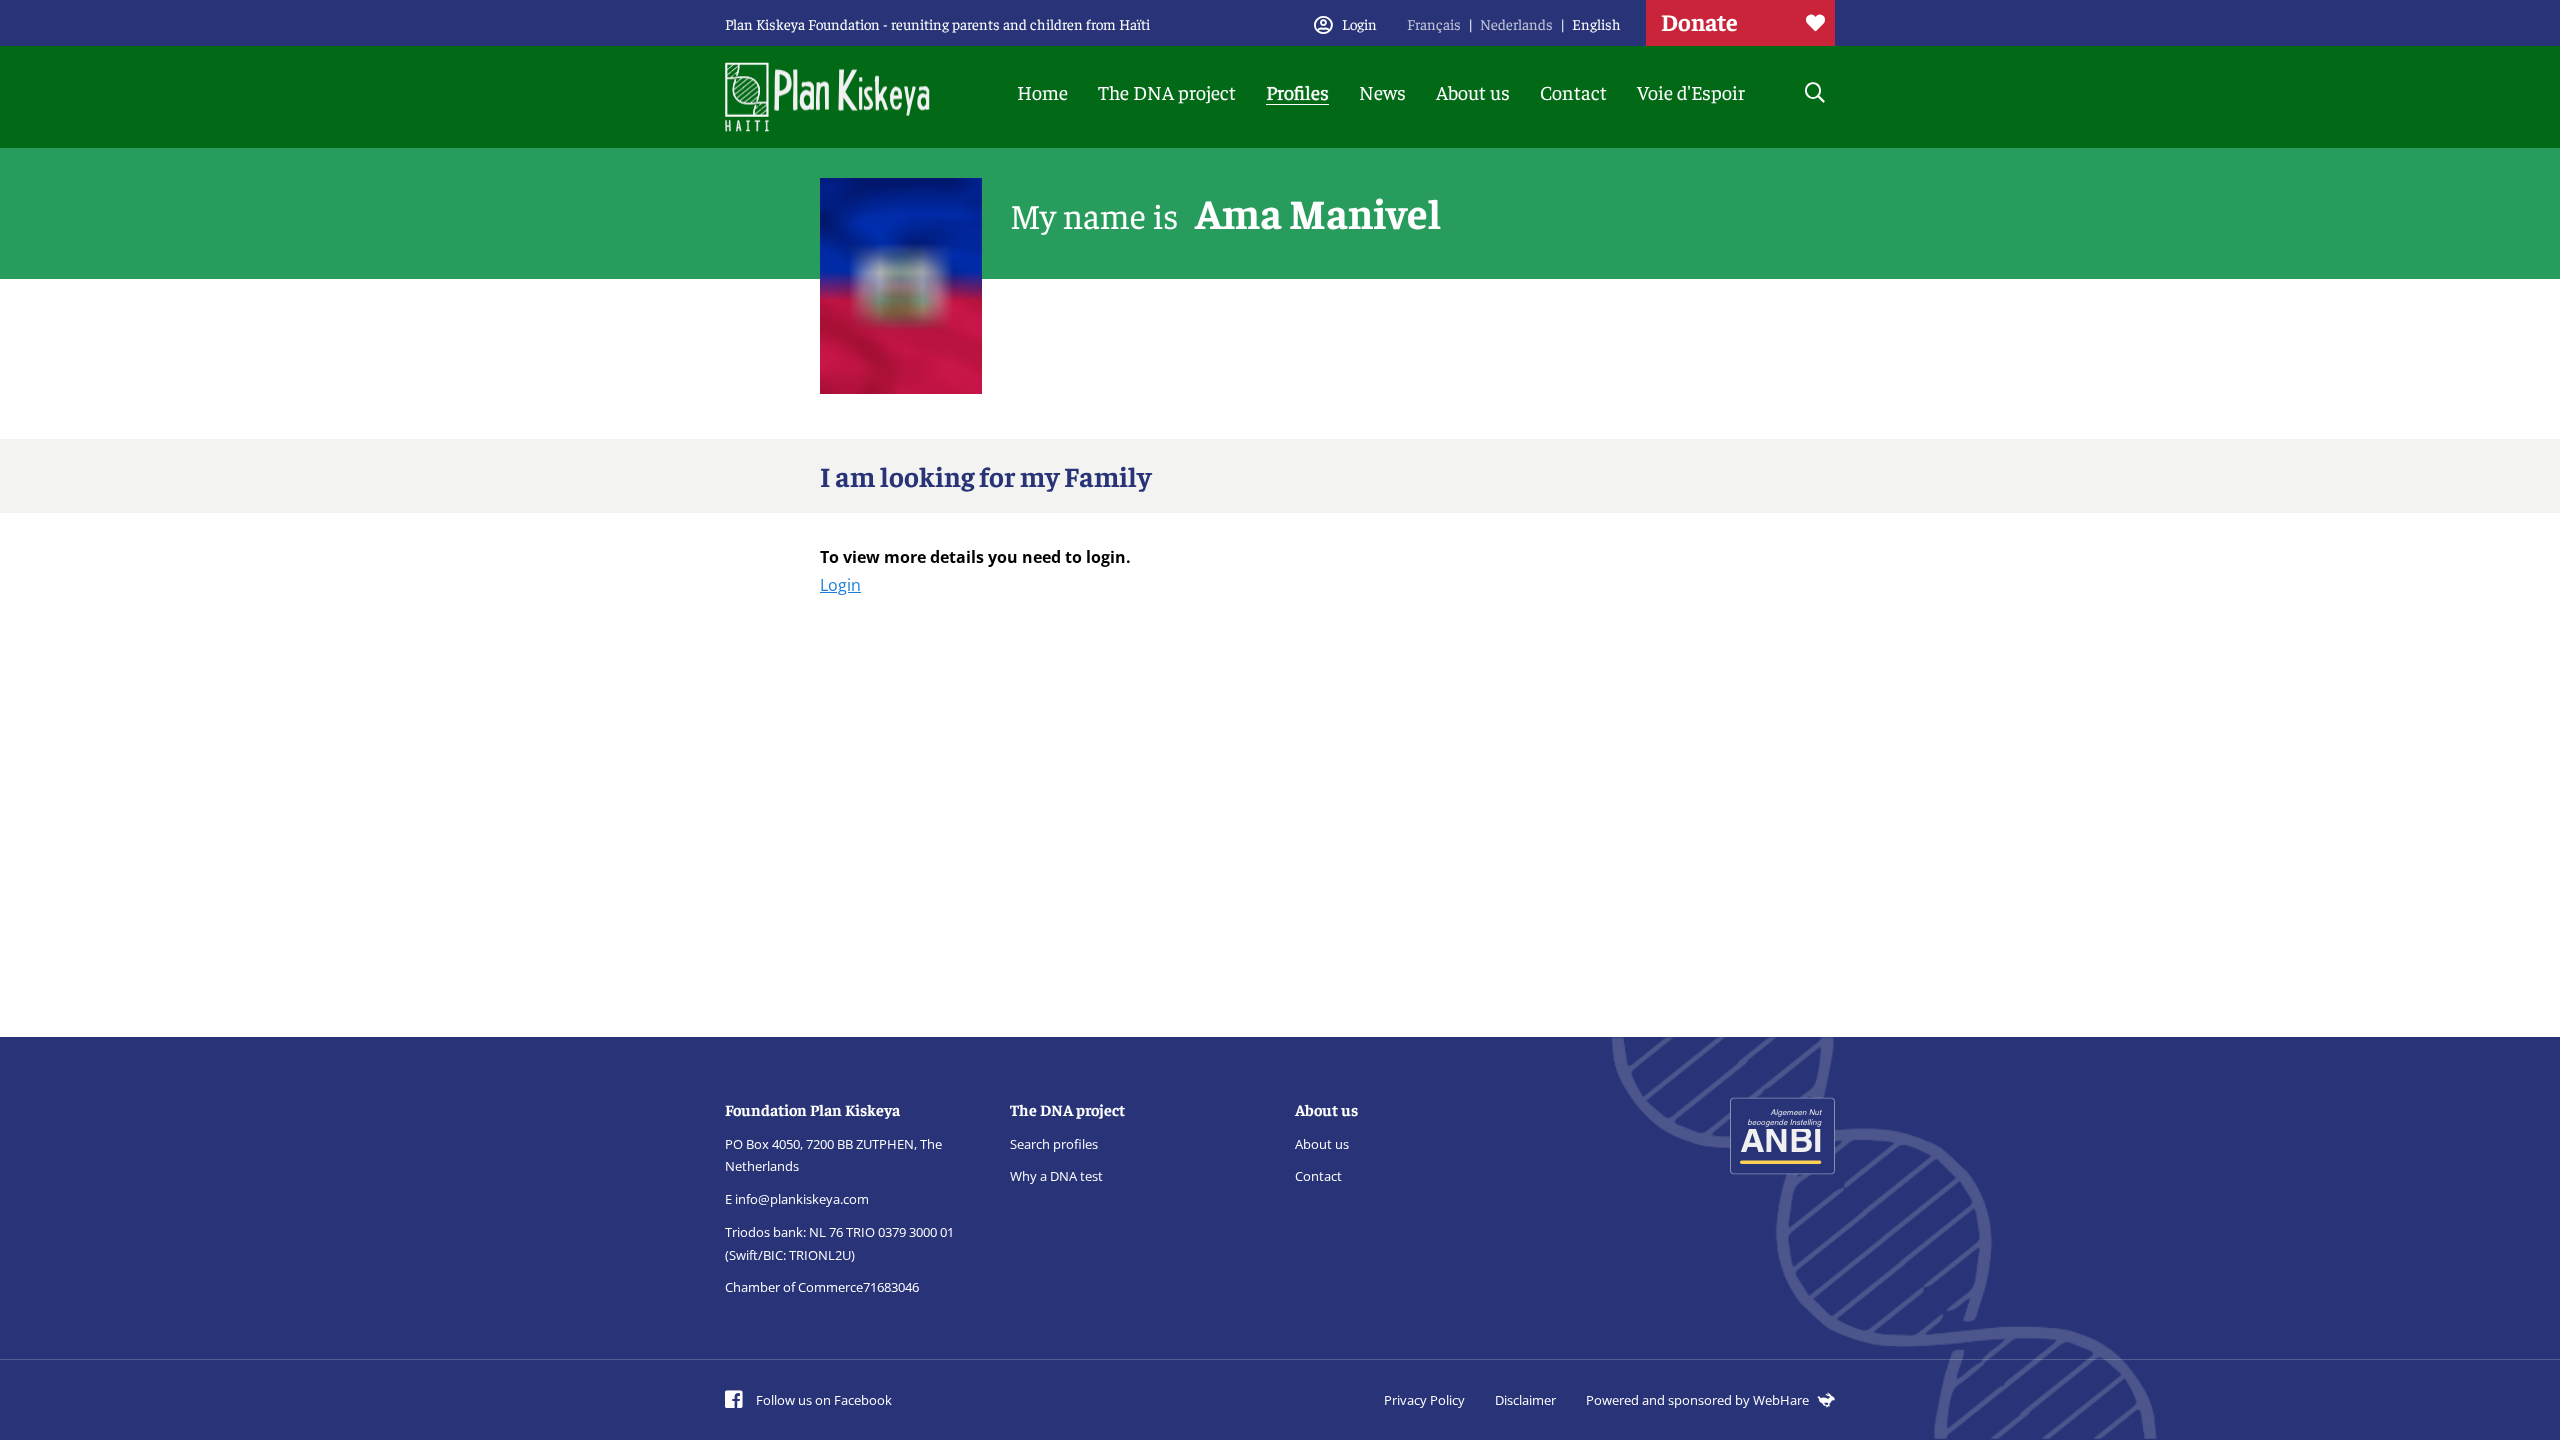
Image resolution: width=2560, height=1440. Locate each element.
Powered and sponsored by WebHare (1699, 1400)
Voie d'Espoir (1691, 91)
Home (1042, 91)
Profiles (1297, 91)
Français (1434, 23)
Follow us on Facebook (822, 1400)
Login (840, 585)
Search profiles (1054, 1144)
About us (1473, 91)
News (1382, 91)
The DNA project (1167, 91)
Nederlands (1516, 23)
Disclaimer (1525, 1400)
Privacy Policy (1424, 1400)
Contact (1573, 91)
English (1596, 23)
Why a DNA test (1056, 1176)
